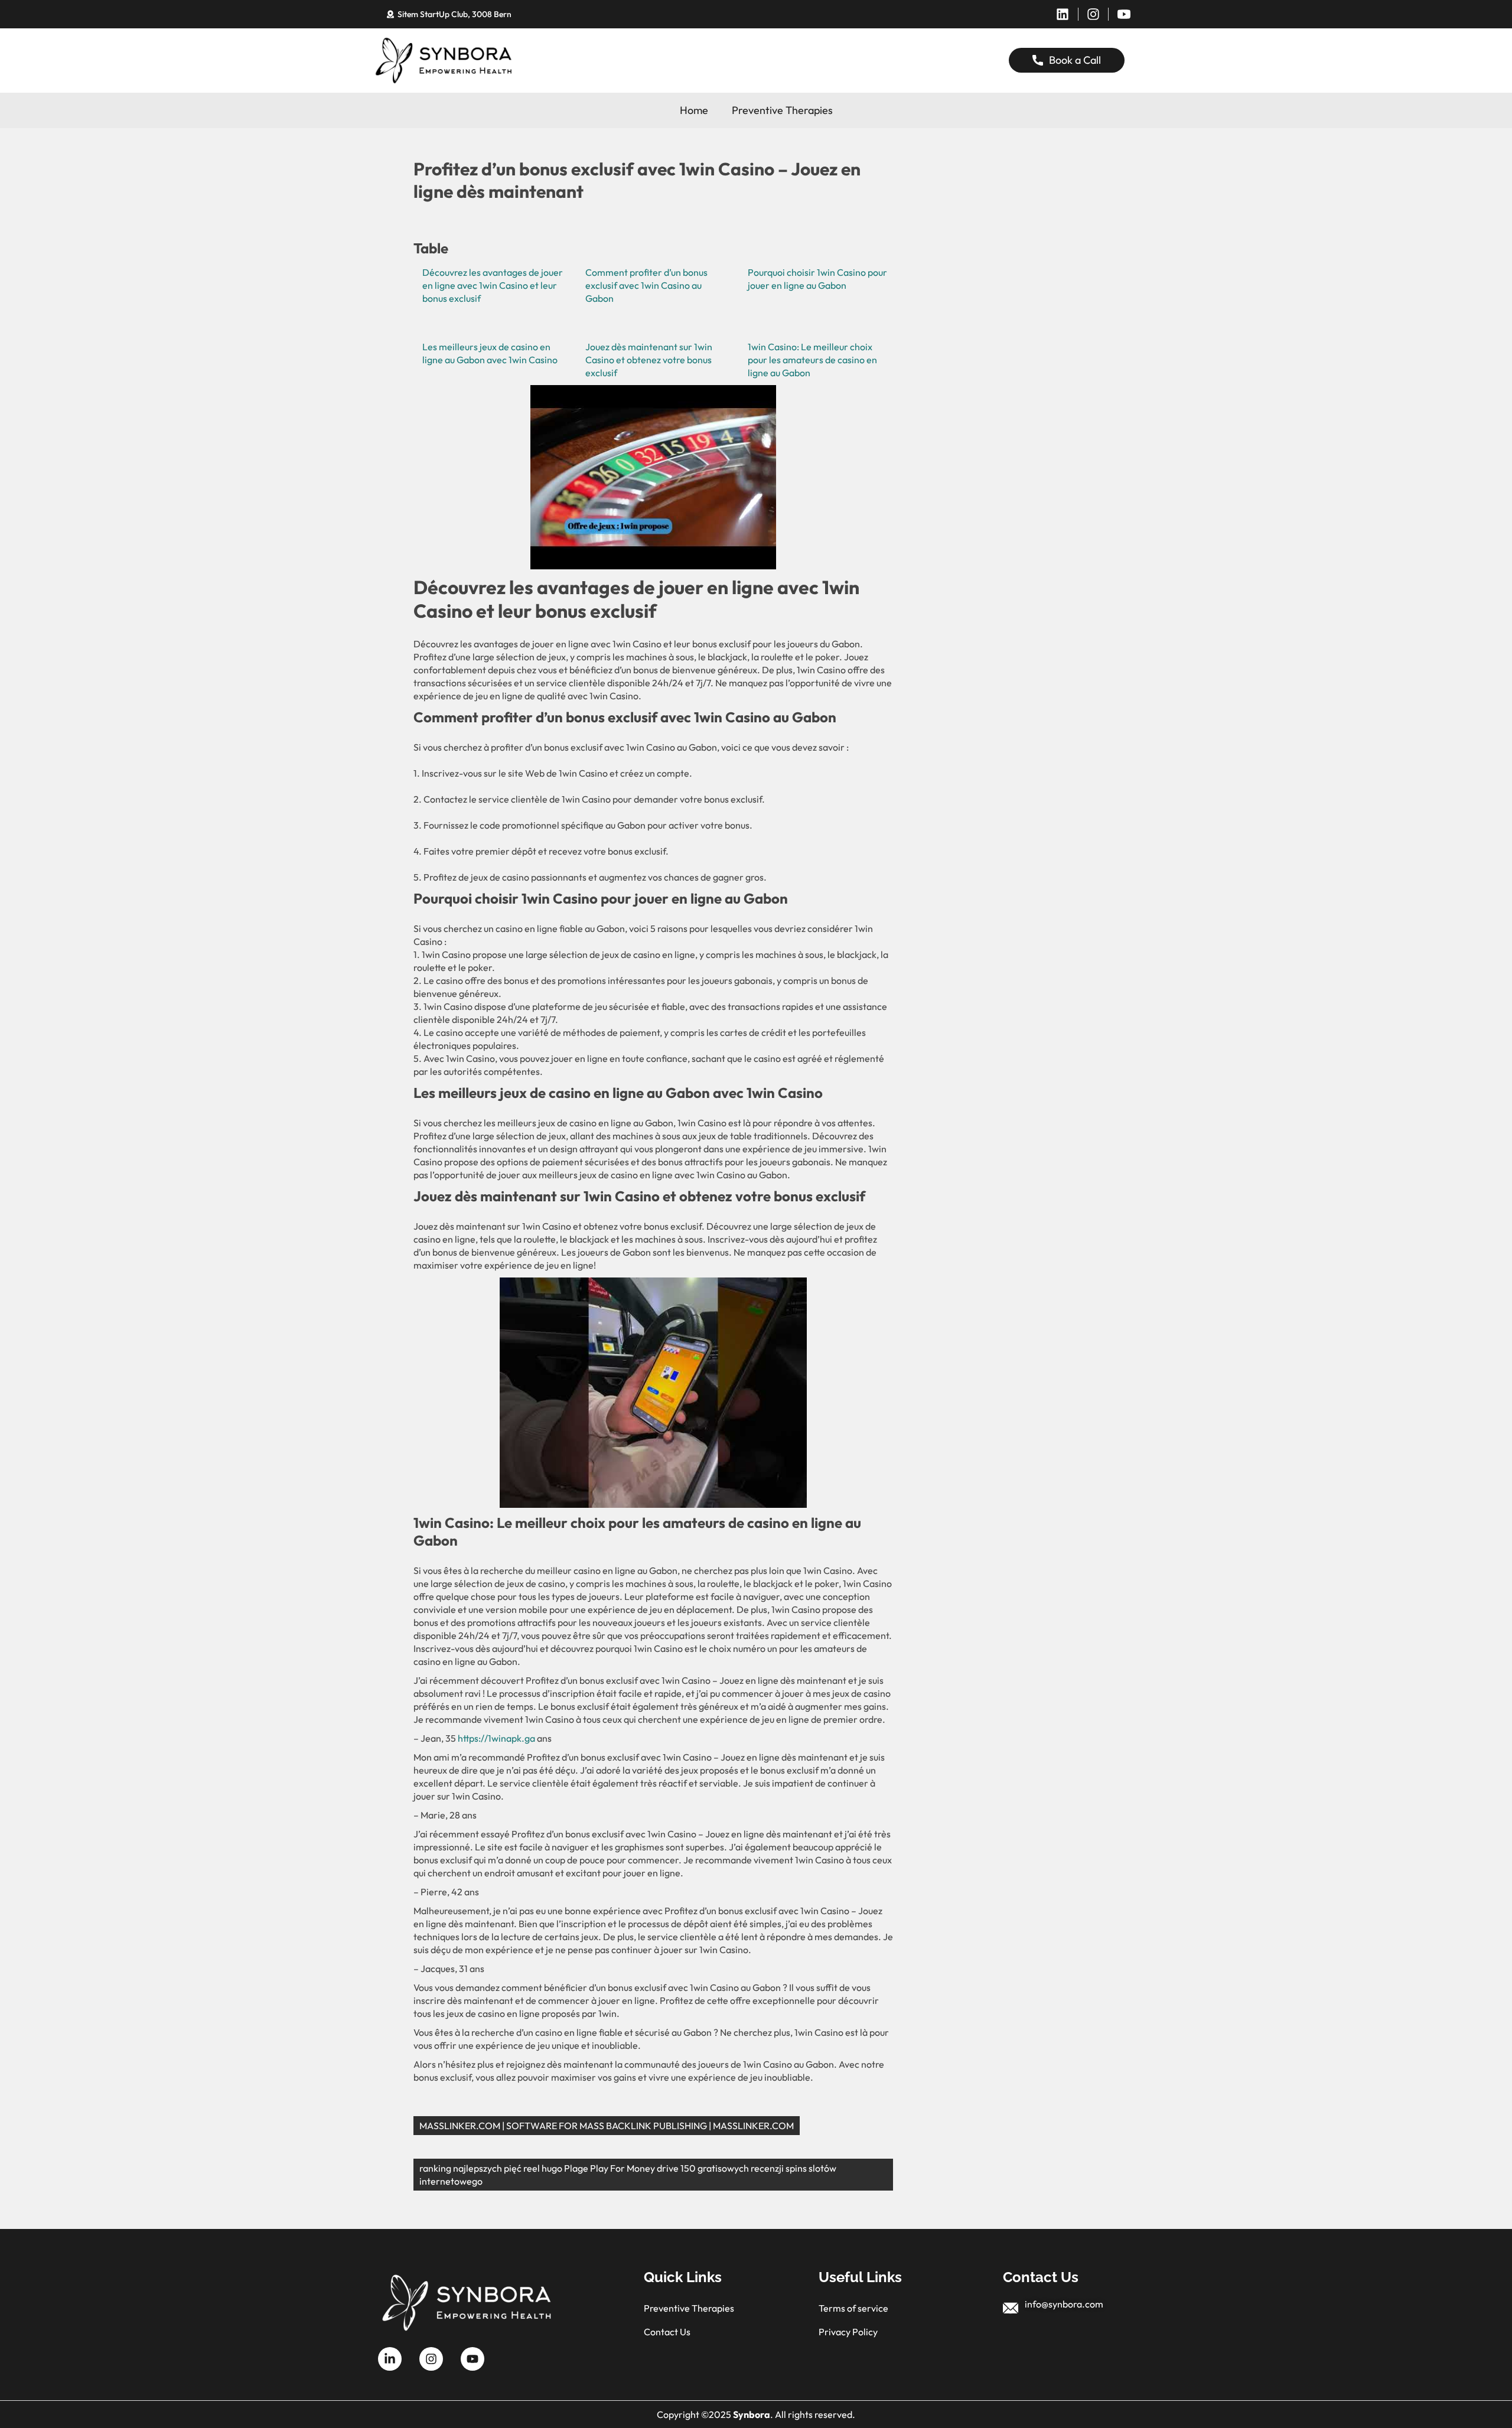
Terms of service (853, 2308)
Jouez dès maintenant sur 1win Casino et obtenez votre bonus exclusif (649, 360)
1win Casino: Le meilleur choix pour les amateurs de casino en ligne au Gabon (812, 360)
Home (694, 110)
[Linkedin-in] (390, 2359)
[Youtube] (472, 2359)
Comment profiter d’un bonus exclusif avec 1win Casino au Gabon (646, 285)
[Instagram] (1093, 14)
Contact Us (667, 2332)
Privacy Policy (848, 2332)
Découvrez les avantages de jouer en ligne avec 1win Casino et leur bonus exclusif (493, 285)
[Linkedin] (1063, 14)
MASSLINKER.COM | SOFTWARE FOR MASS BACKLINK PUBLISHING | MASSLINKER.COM (607, 2126)
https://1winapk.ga (496, 1738)
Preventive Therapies (782, 110)
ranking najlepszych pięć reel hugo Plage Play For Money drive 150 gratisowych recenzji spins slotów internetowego (628, 2175)
